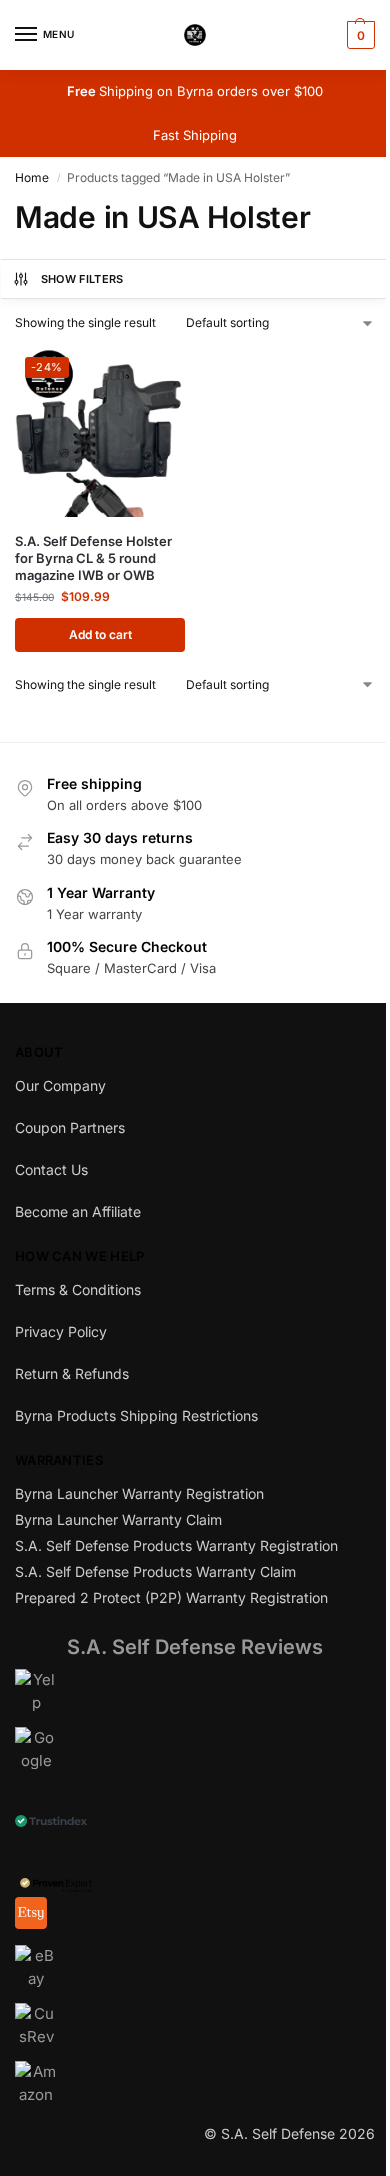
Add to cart (100, 634)
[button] (358, 35)
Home (32, 177)
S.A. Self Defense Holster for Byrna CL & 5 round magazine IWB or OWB (93, 558)
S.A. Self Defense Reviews (195, 1647)
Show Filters (82, 279)
